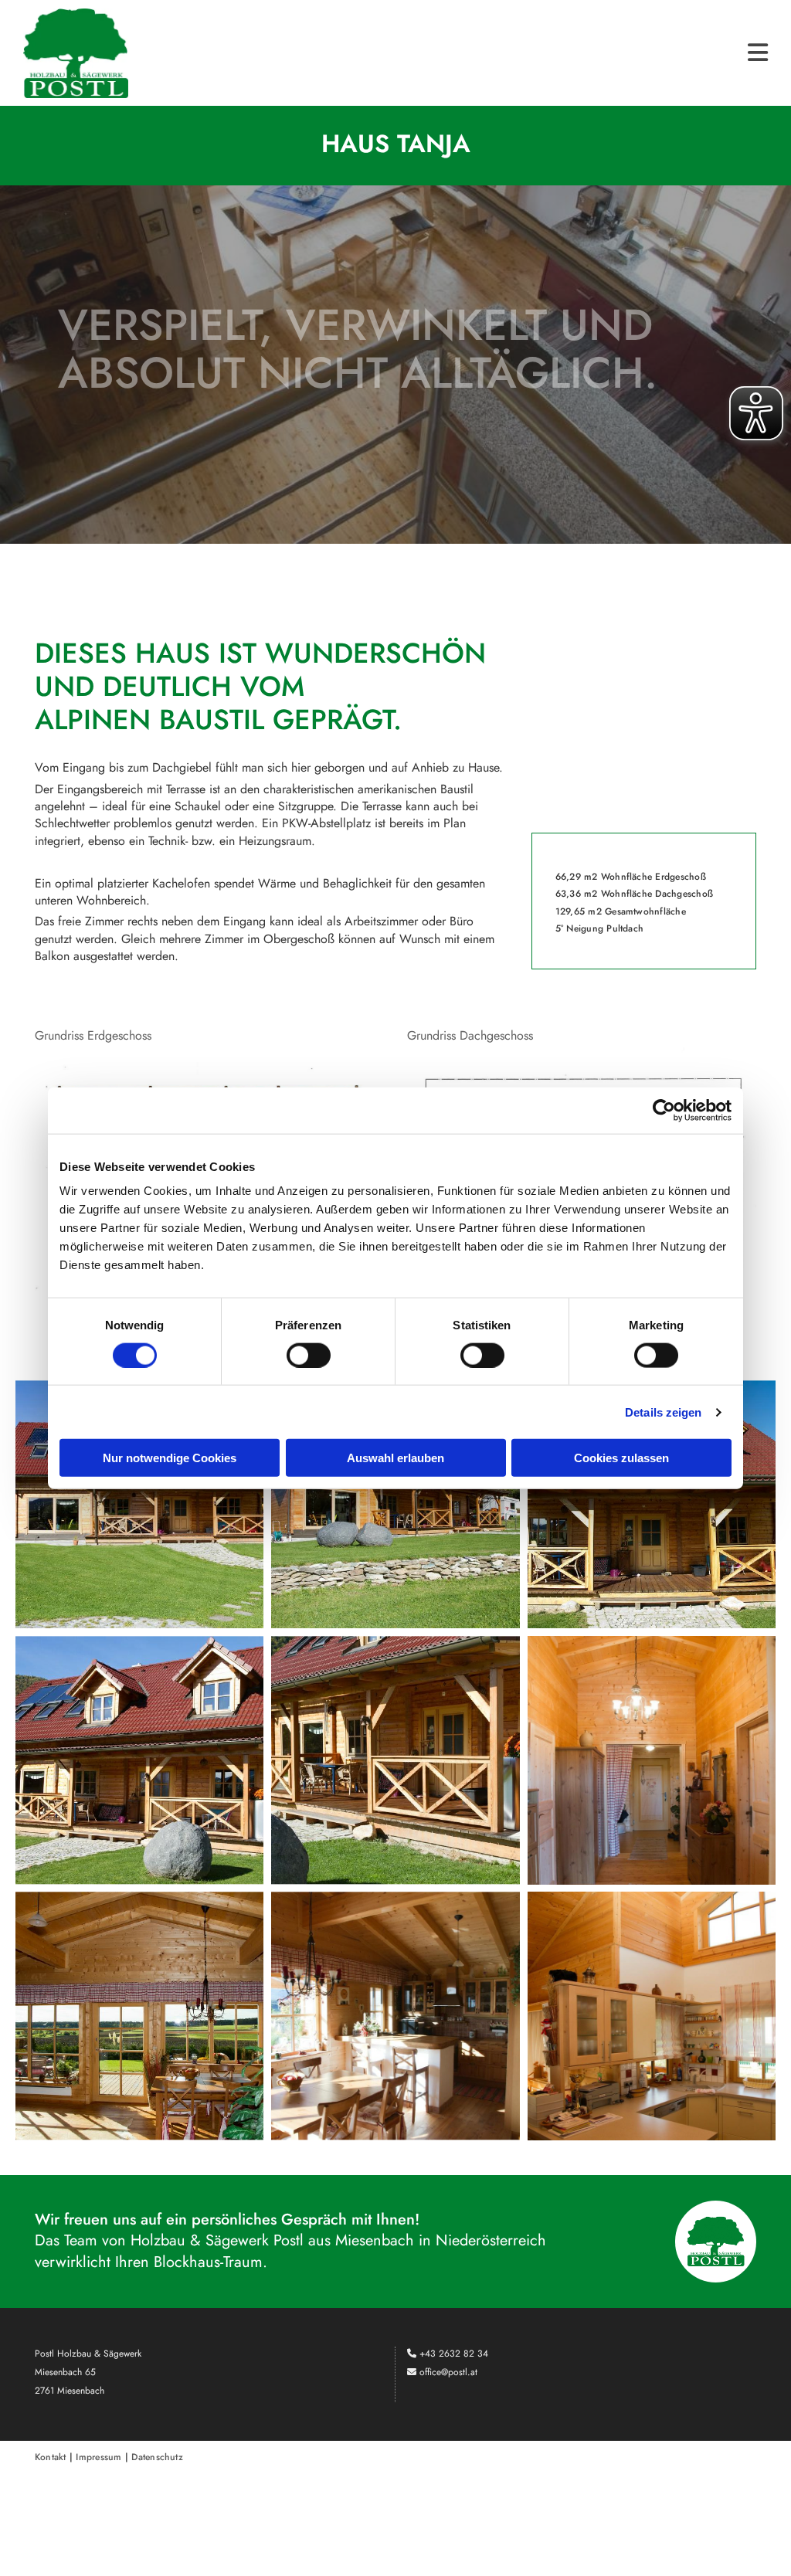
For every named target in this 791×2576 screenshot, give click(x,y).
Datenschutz (157, 2457)
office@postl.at (448, 2372)
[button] (460, 53)
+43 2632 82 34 (454, 2354)
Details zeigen (663, 1412)
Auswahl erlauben (395, 1458)
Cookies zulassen (621, 1458)
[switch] (309, 1355)
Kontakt (51, 2457)
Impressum (98, 2457)
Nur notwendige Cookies (170, 1458)
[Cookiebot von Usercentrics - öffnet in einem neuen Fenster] (664, 1110)
